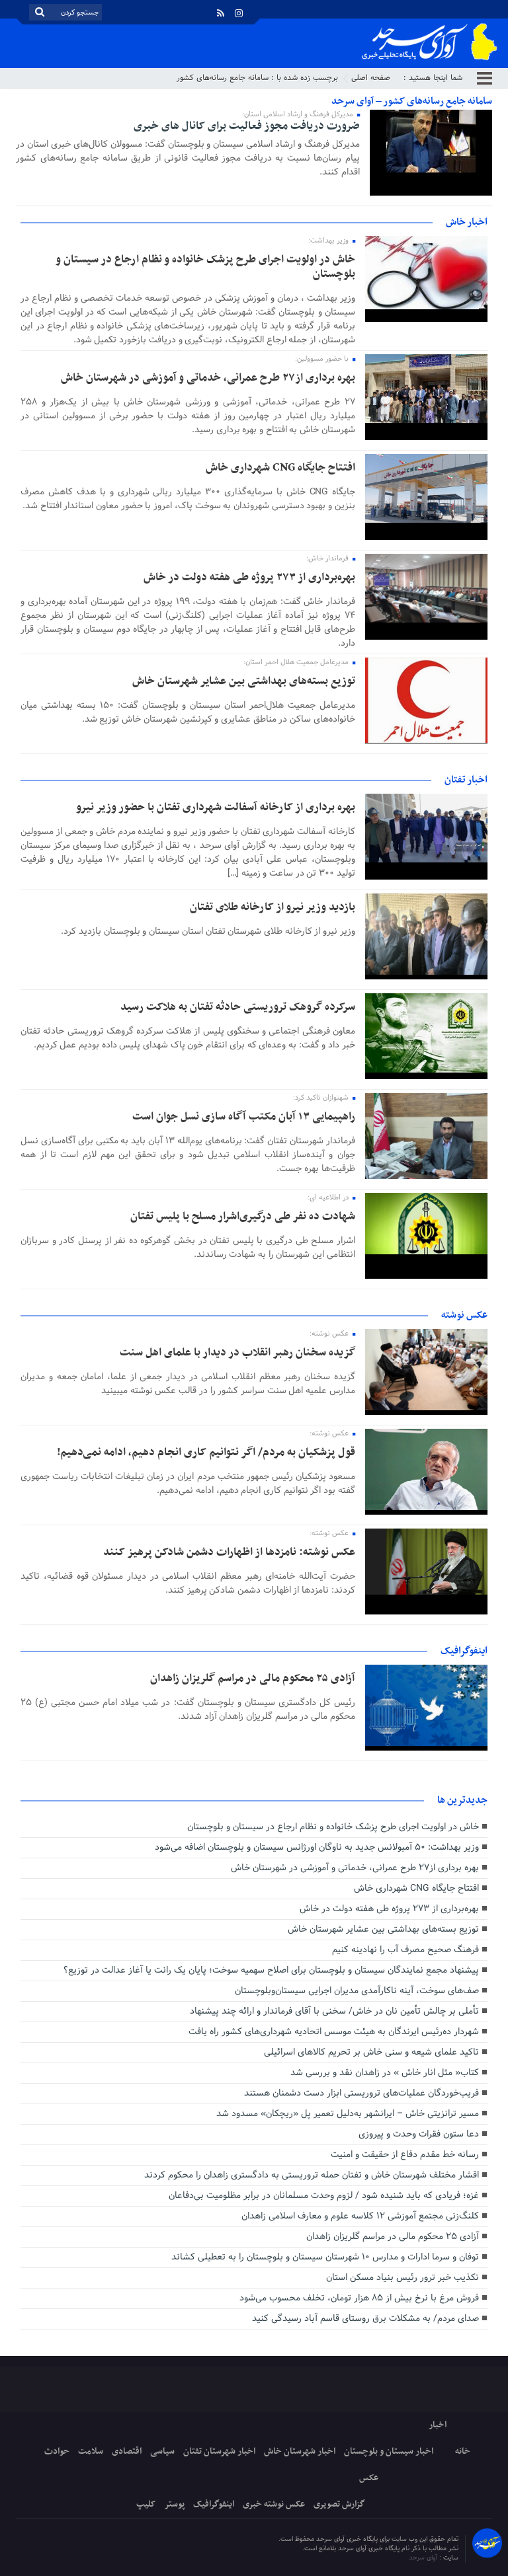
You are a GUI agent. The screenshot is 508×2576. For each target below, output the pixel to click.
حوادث (57, 2451)
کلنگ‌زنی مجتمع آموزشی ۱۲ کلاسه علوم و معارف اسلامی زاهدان (360, 2216)
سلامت (91, 2451)
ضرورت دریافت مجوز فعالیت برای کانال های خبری (247, 126)
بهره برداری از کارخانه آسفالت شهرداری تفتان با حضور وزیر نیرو (216, 808)
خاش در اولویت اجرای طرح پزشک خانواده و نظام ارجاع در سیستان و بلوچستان (205, 267)
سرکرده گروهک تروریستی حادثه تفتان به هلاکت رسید (238, 1007)
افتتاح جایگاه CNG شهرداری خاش (280, 468)
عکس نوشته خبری (274, 2504)
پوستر (174, 2504)
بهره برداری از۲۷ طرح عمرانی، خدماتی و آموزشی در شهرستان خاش (208, 378)
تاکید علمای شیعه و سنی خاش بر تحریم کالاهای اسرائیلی (371, 2052)
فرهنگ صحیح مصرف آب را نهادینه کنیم (405, 1950)
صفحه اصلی (371, 78)
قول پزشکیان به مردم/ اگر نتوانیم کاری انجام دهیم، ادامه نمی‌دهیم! (206, 1453)
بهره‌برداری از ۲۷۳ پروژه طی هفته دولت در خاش (249, 578)
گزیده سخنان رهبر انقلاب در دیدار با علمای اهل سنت (237, 1353)
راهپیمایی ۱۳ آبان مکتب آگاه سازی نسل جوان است (244, 1117)
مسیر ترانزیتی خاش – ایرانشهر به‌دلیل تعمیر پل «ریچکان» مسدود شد (348, 2114)
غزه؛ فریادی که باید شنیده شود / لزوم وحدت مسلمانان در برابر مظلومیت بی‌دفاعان (324, 2196)
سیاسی (162, 2451)
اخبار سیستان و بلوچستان (389, 2451)
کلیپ (146, 2504)
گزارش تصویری (339, 2504)
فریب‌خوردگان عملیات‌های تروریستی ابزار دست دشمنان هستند (361, 2093)
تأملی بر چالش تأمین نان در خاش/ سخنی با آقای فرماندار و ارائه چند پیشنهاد (334, 2011)
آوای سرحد (424, 2558)
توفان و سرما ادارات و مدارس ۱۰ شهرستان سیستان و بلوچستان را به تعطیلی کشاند (325, 2257)
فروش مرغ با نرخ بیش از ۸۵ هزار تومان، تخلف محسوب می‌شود (359, 2298)
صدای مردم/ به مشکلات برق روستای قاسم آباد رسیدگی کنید (365, 2319)
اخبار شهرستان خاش (300, 2451)
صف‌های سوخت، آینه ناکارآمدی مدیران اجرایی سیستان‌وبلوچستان (357, 1991)
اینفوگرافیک (214, 2504)
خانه (463, 2451)
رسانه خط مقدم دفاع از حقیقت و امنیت (405, 2155)
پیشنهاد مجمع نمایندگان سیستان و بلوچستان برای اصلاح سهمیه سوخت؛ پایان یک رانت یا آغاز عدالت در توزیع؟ (271, 1970)
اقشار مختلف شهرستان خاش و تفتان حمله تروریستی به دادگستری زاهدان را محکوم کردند (312, 2175)
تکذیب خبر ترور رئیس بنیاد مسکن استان (402, 2278)
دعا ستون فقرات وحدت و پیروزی (419, 2134)
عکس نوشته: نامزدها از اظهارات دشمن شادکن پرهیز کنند (229, 1552)
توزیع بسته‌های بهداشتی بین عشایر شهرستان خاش (244, 681)
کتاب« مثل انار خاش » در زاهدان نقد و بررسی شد (385, 2073)
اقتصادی (127, 2451)
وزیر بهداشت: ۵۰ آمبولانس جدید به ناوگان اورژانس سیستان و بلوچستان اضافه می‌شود (317, 1847)
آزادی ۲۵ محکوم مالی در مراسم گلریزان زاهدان (253, 1679)
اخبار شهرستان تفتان (219, 2451)
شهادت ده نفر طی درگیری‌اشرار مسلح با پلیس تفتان (243, 1217)
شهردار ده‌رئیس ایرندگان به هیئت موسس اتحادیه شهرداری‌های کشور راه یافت (334, 2032)
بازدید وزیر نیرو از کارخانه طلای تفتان (273, 907)
